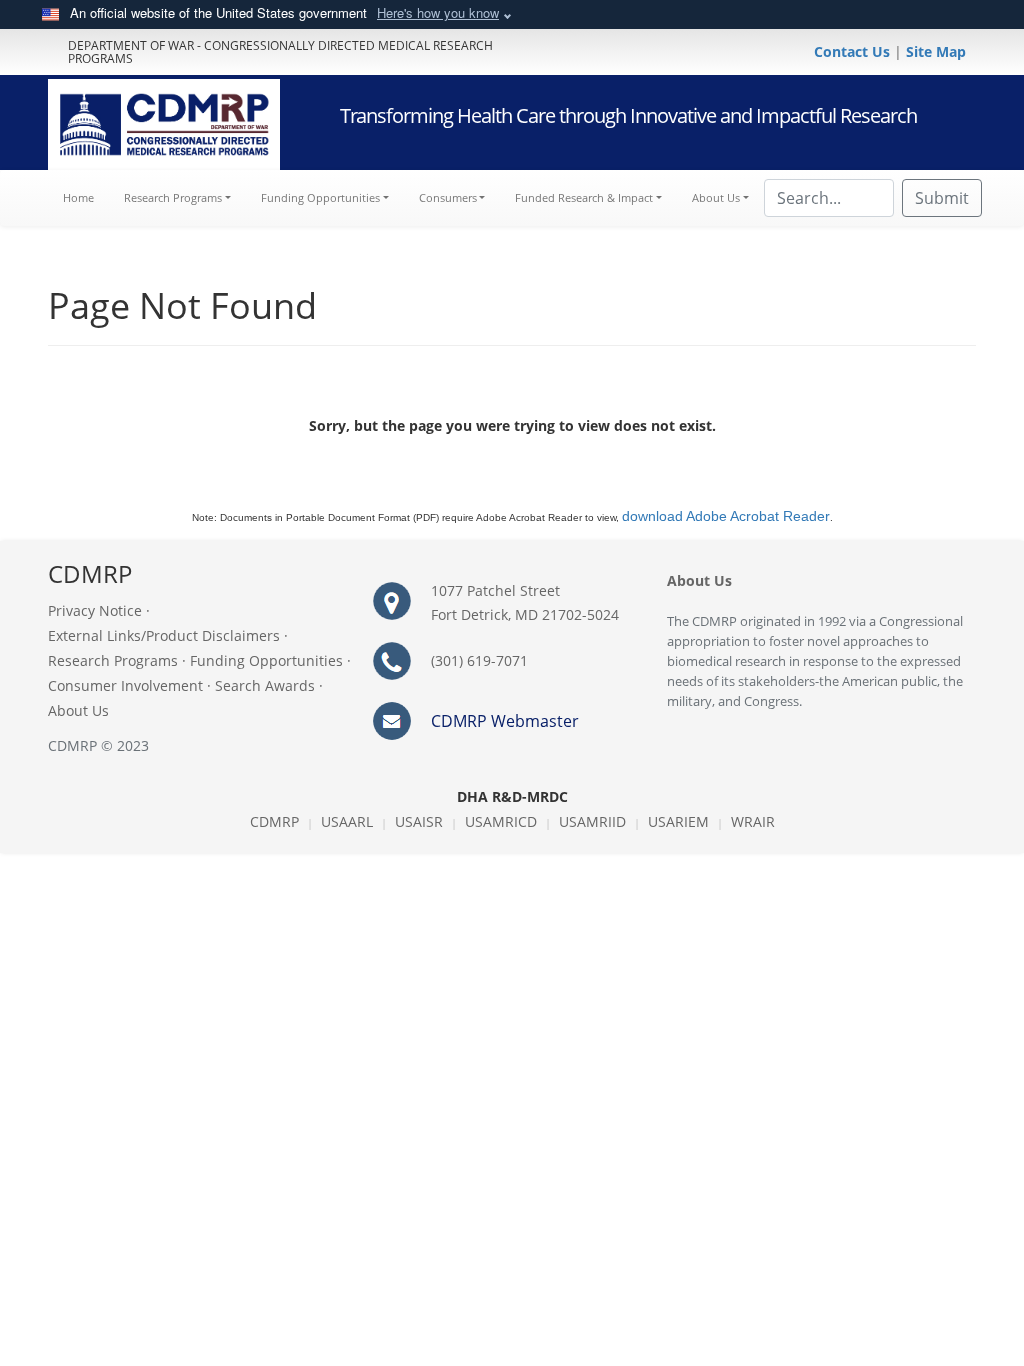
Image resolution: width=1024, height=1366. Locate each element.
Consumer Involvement (125, 685)
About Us (78, 710)
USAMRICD (501, 821)
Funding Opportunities (266, 660)
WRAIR (753, 821)
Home (86, 197)
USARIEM (678, 821)
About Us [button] (716, 197)
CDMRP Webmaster (505, 721)
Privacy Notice (95, 610)
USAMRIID (592, 821)
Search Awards (265, 685)
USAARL (347, 821)
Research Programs (113, 660)
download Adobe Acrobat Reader (726, 516)
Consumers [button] (448, 197)
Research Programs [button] (173, 197)
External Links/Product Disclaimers (164, 635)
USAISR (419, 821)
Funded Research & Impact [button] (584, 197)
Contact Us (854, 51)
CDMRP (274, 821)
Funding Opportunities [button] (320, 197)
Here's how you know (438, 12)
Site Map (936, 51)
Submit (942, 198)
